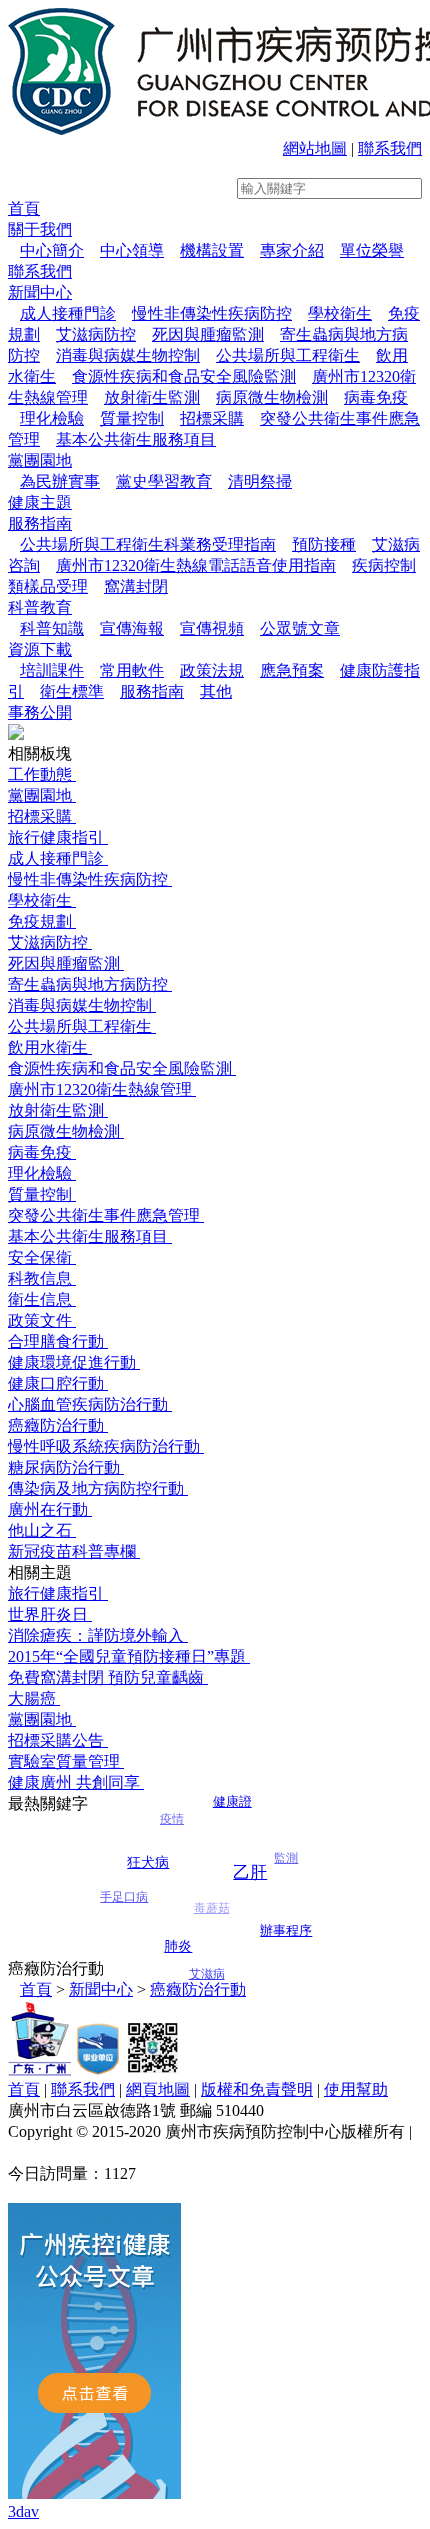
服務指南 (40, 523)
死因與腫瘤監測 (208, 334)
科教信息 (42, 1278)
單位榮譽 (372, 250)
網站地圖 (315, 148)
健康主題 (40, 502)
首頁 (24, 208)
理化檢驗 (52, 418)
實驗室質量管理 (66, 1761)
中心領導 (132, 250)
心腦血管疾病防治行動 (90, 1404)
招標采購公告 (58, 1740)
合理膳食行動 (58, 1341)
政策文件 (42, 1320)
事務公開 (40, 712)
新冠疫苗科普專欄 (74, 1551)
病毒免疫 (376, 397)
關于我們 (40, 229)
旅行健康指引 (58, 837)
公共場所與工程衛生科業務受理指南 (148, 544)
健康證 (231, 1799)
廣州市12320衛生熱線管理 (102, 1089)
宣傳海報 (132, 628)
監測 (286, 1870)
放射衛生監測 (152, 397)
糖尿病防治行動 (66, 1467)
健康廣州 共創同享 (76, 1782)
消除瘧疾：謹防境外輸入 (98, 1635)
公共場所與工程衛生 (288, 355)
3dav (23, 2511)
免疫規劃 (42, 921)
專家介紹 (292, 250)
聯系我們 (390, 148)
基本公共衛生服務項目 (136, 439)
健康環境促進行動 (74, 1362)
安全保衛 (42, 1257)
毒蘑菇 (212, 1930)
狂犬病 (148, 1847)
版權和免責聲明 (257, 2089)
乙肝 (249, 1849)
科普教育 (40, 607)
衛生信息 (42, 1299)
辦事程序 (286, 1925)
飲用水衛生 (50, 1047)
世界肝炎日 (50, 1614)
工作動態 (42, 774)
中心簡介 (52, 250)
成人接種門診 (68, 313)
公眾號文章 (300, 628)
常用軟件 (132, 670)
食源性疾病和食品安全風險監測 (184, 376)
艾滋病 (208, 1976)
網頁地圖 (158, 2089)
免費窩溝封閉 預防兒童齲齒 (108, 1677)
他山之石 (42, 1530)
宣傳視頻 (212, 628)
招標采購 (212, 418)
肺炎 (179, 1930)
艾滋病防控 (96, 334)
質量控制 (132, 418)
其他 (216, 691)
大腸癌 (34, 1698)
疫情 (172, 1834)
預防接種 (324, 544)
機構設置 (212, 250)
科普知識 (52, 628)
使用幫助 (356, 2089)
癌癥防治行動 (58, 1425)
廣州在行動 (50, 1509)
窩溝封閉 (136, 586)
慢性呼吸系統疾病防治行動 (106, 1446)
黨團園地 (40, 460)
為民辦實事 (60, 481)
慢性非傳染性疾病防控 (212, 313)
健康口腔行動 (58, 1383)
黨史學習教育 (164, 481)
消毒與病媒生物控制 (128, 355)
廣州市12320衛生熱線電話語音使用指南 (196, 565)
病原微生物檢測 (272, 397)
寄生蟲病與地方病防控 (90, 984)
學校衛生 (340, 313)
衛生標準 (72, 691)
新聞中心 (40, 292)
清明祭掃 (260, 481)
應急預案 (292, 670)
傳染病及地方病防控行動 (98, 1488)
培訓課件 (52, 670)
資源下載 (40, 649)
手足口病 (124, 1905)
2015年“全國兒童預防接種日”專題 (129, 1656)
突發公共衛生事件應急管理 (106, 1215)
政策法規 (212, 670)
